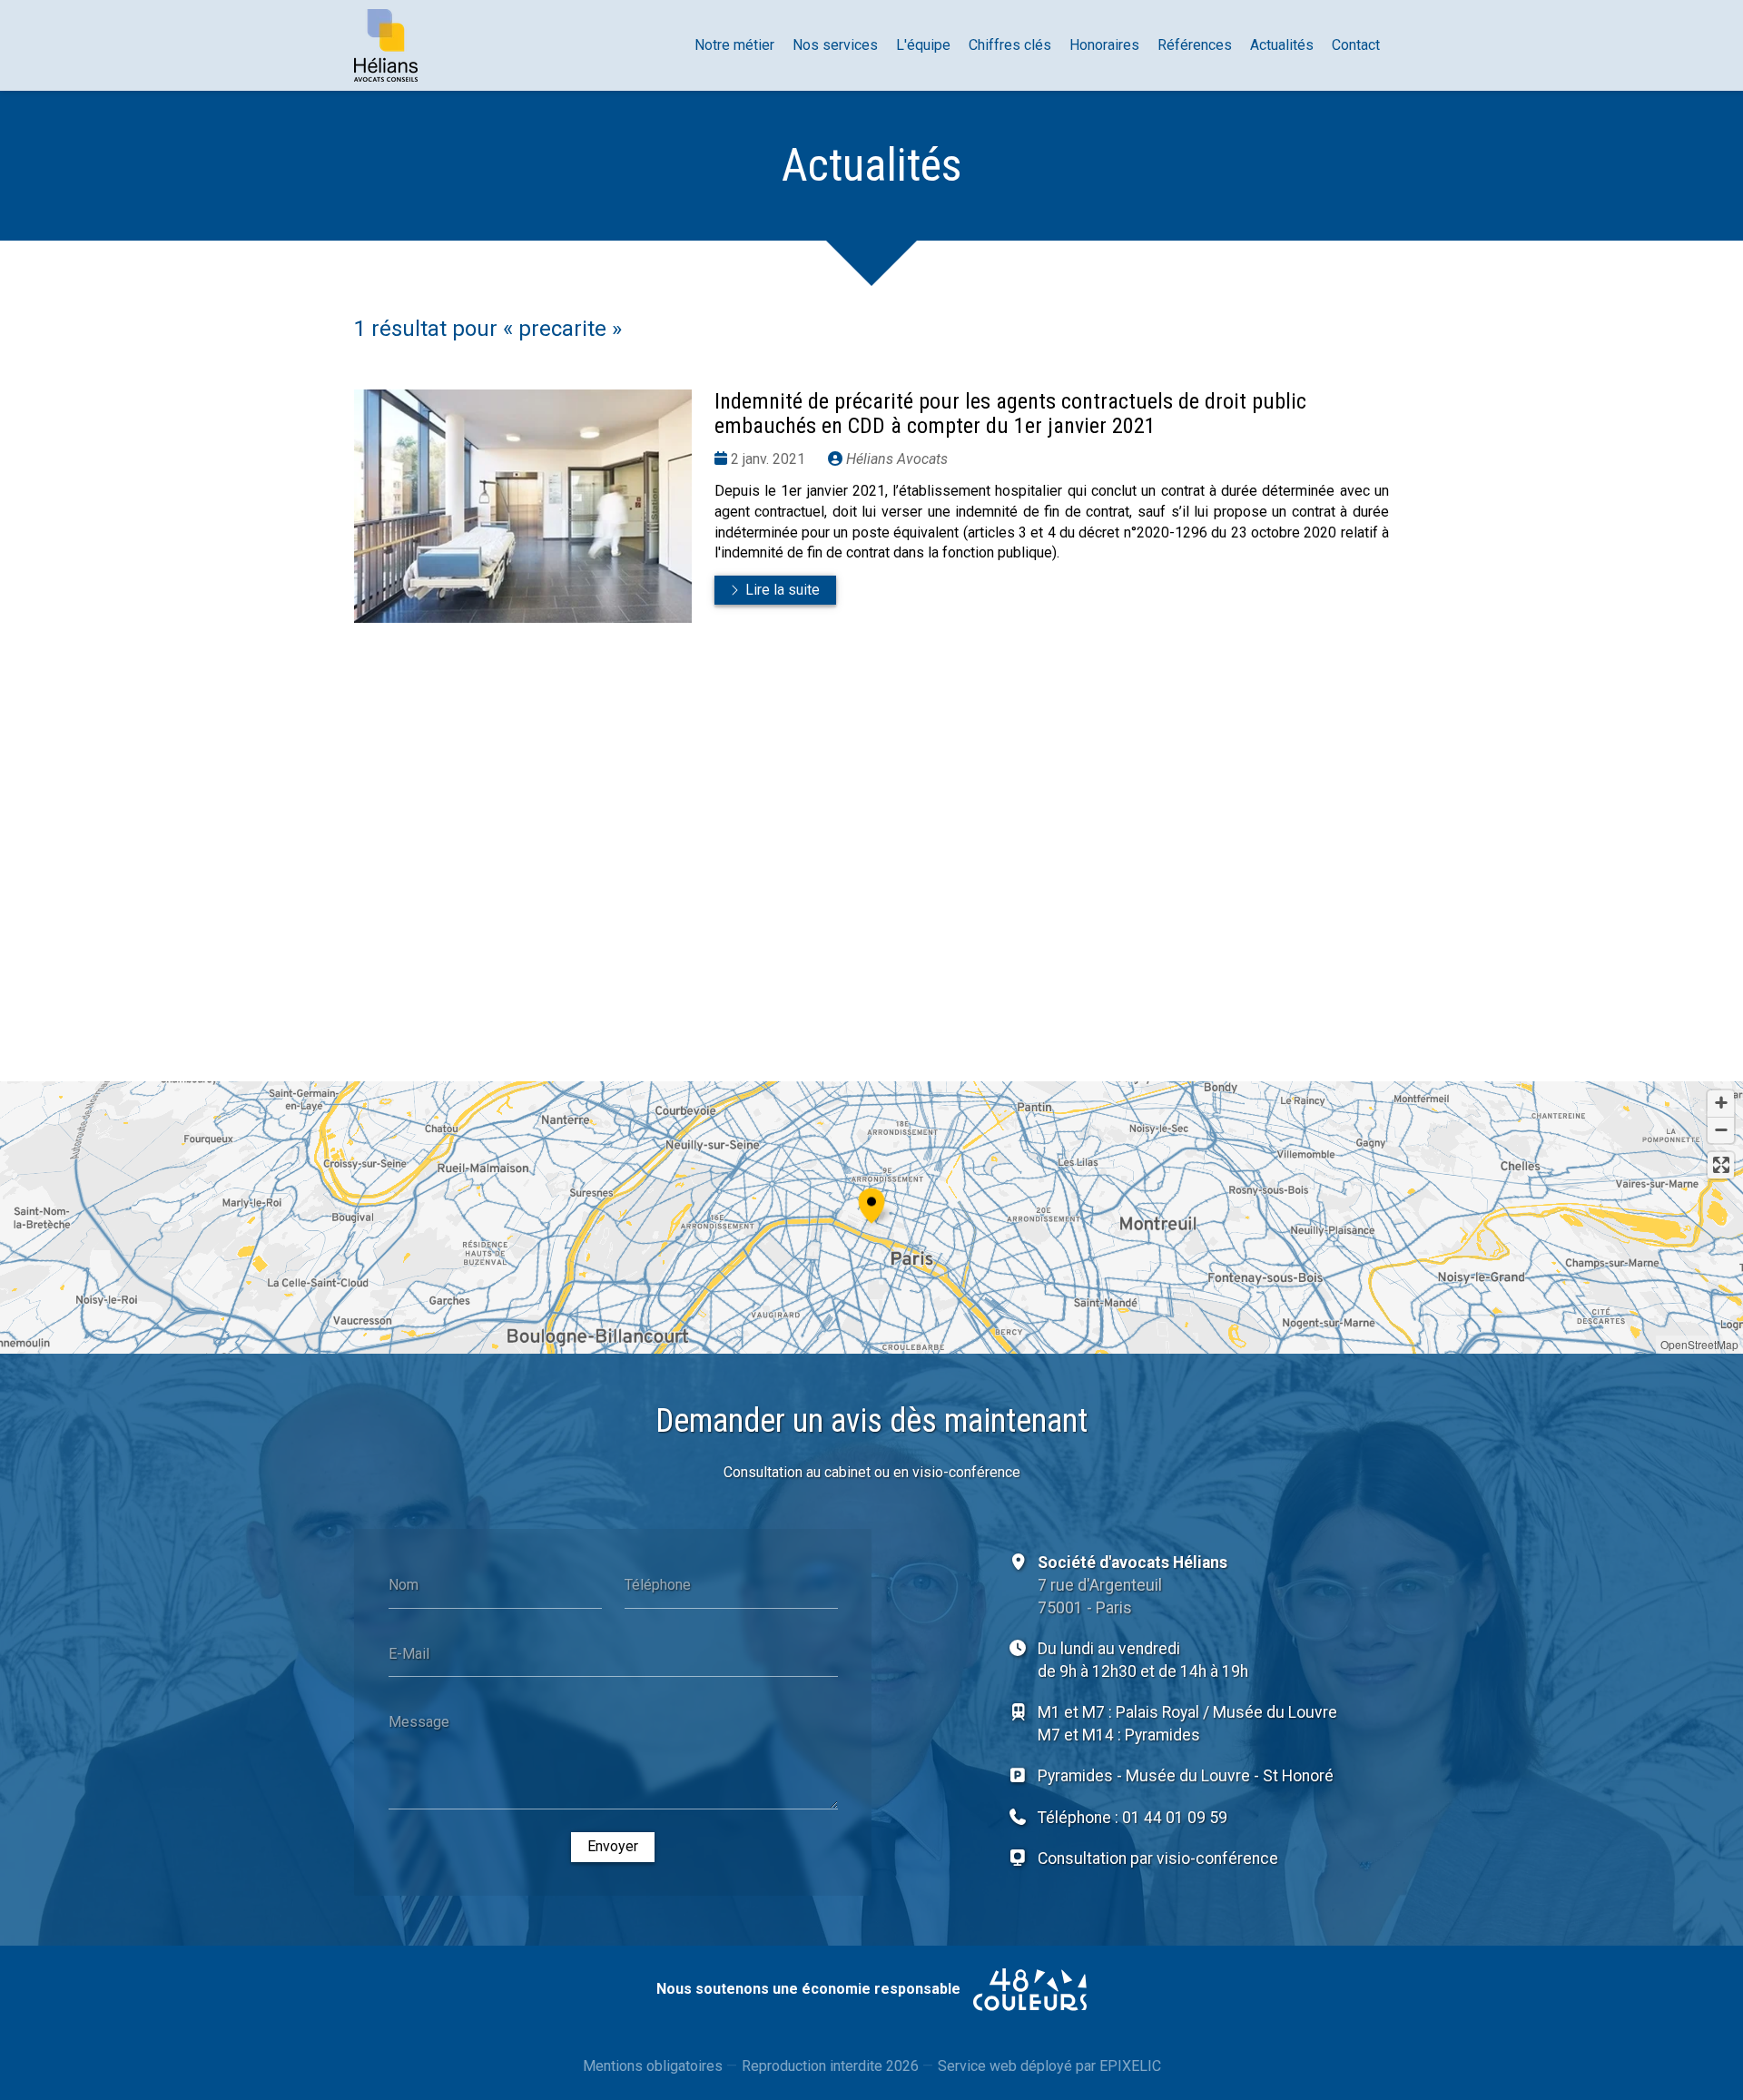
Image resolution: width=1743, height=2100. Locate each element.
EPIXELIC (1130, 2066)
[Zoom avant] (1721, 1104)
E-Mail (409, 1653)
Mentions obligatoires (653, 2066)
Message (419, 1722)
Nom (404, 1584)
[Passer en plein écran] (1721, 1165)
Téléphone (658, 1584)
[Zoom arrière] (1721, 1130)
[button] (871, 1203)
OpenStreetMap (1699, 1344)
